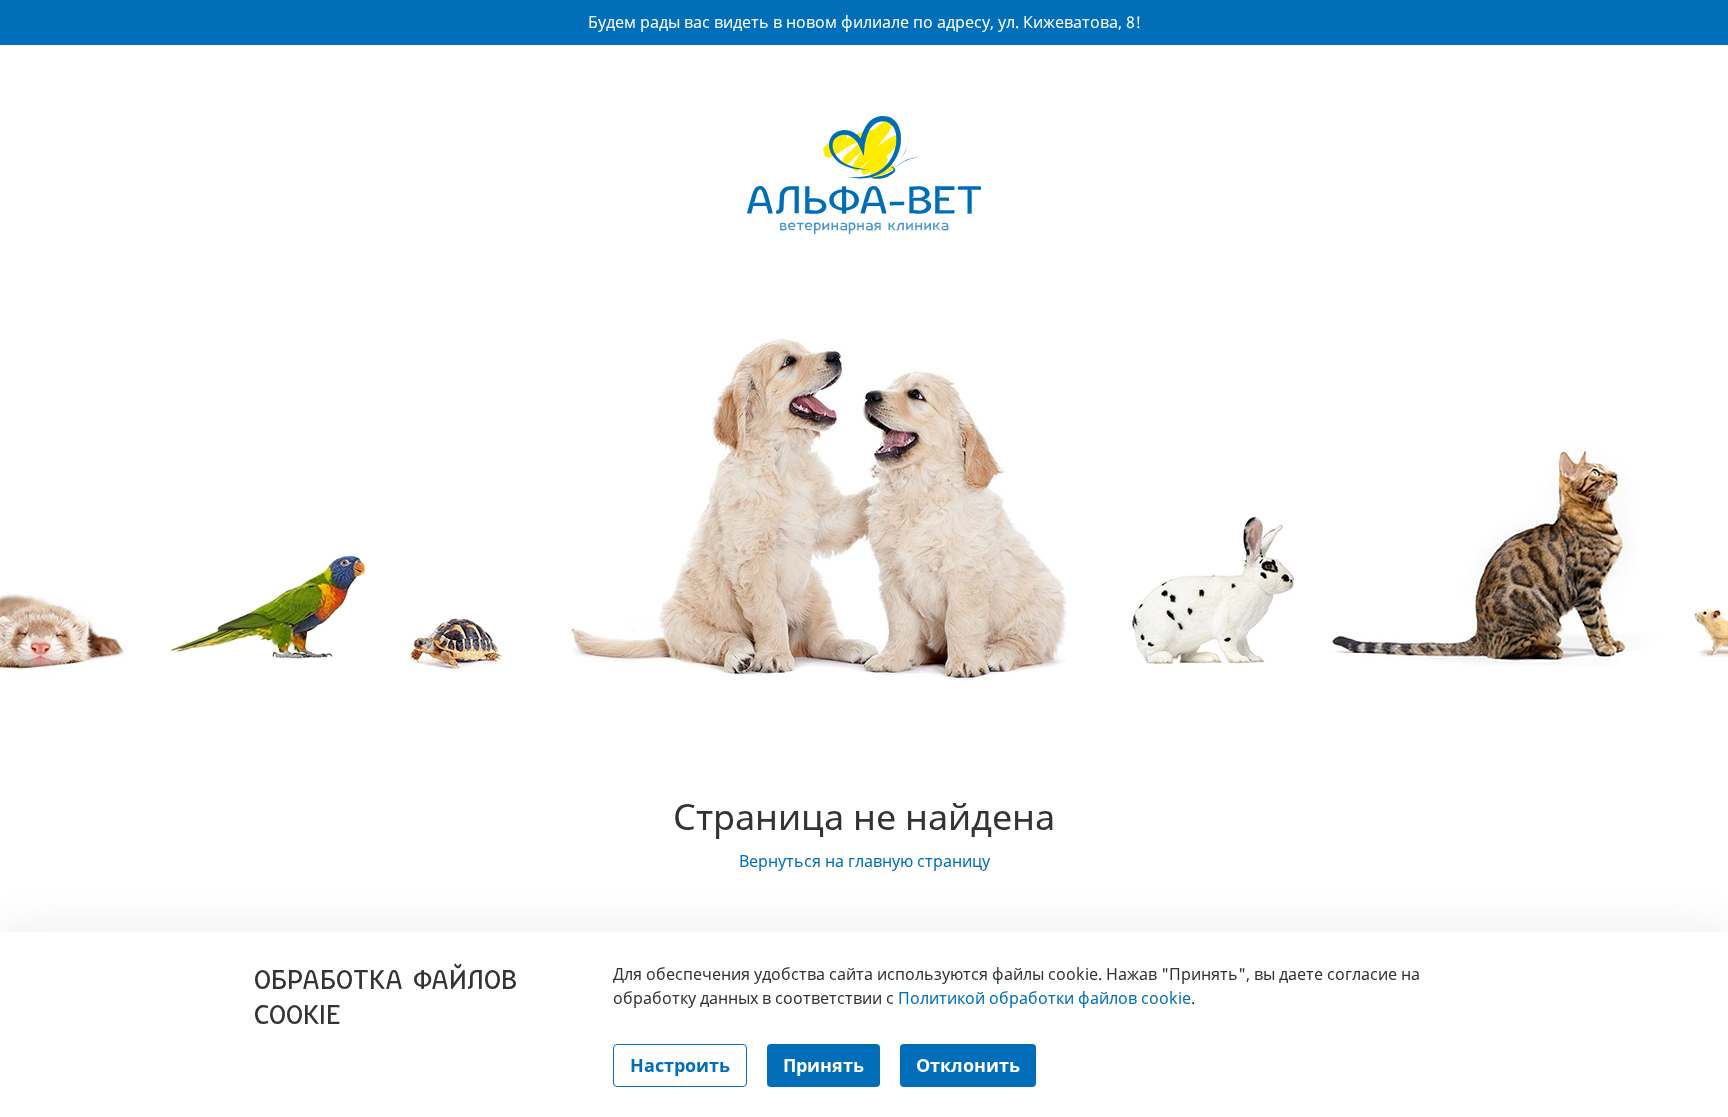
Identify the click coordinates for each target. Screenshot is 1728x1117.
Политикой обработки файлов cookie (1044, 998)
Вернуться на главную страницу (864, 861)
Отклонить (968, 1065)
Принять (823, 1065)
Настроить (680, 1065)
